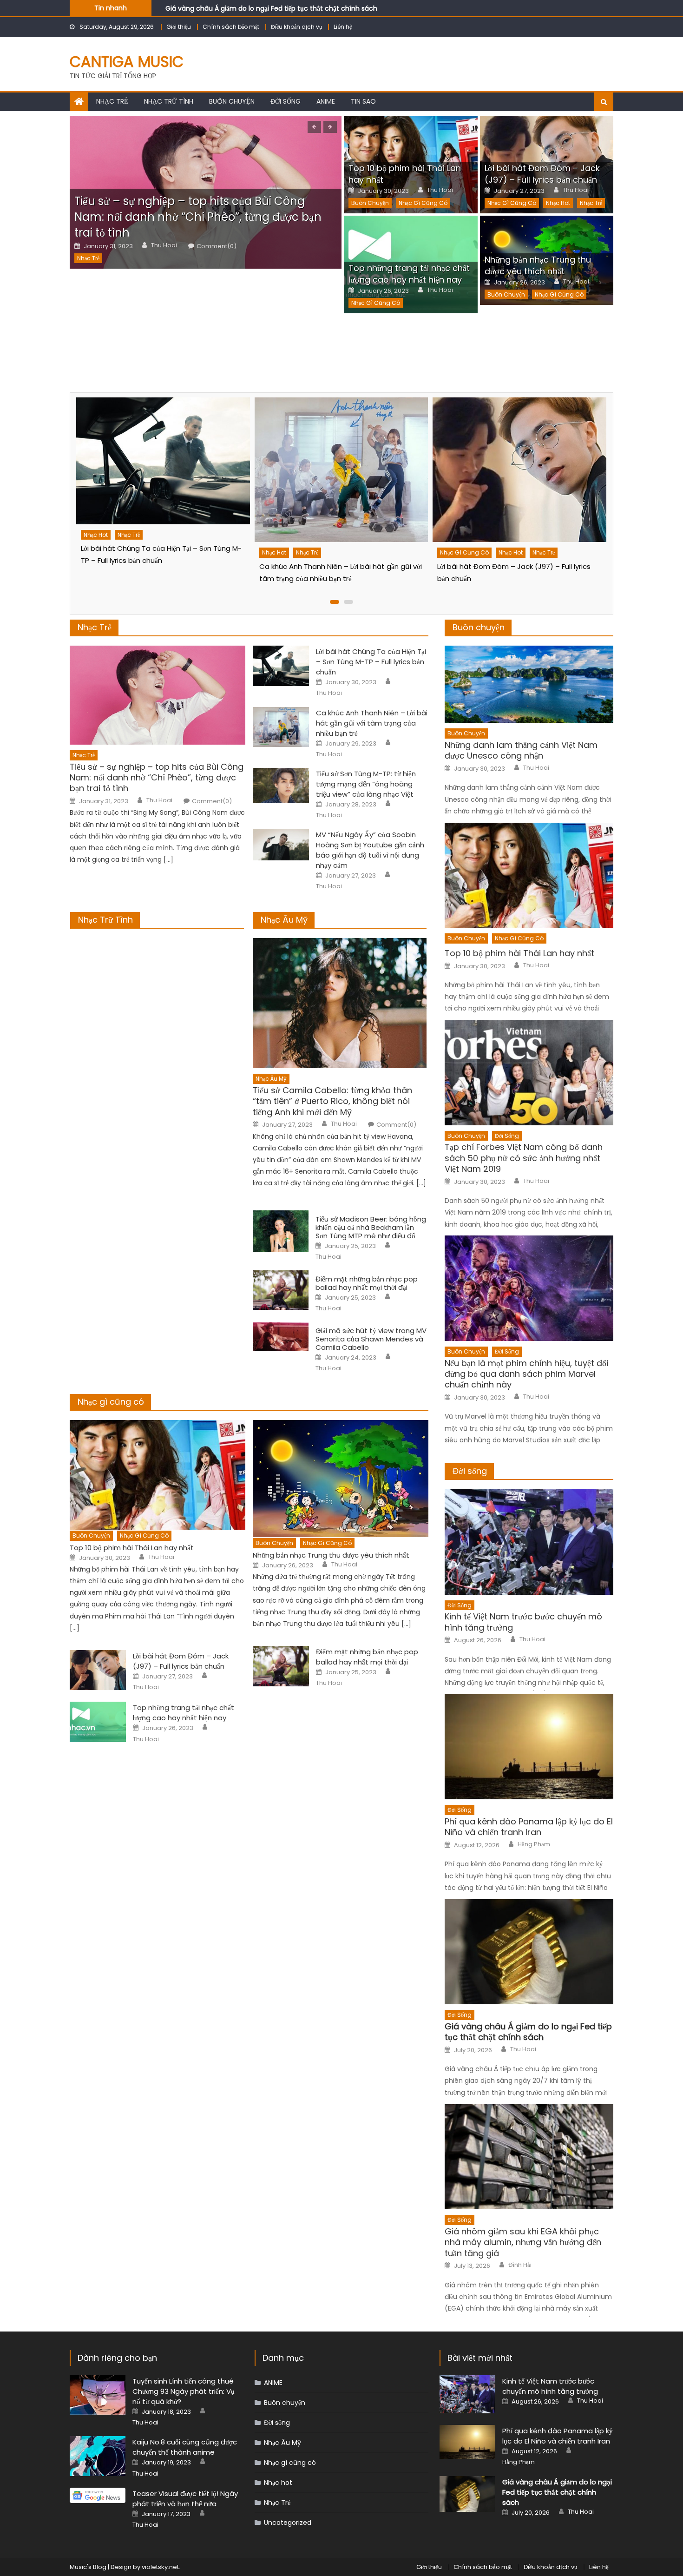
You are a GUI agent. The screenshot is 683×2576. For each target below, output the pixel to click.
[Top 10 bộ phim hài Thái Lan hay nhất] (158, 1475)
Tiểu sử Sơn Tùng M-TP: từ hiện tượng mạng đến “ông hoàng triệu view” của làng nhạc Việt (366, 784)
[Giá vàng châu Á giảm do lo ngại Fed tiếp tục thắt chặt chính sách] (529, 1952)
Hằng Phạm (534, 1844)
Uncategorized (288, 2523)
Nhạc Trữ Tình (105, 920)
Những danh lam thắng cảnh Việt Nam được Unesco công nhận (521, 750)
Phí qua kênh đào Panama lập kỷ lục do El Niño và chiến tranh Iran (529, 1827)
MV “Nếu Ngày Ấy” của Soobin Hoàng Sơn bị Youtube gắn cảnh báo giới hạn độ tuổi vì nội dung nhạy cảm (370, 850)
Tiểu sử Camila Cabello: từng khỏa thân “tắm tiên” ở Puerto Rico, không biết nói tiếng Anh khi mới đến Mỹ (332, 1101)
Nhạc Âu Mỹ (284, 920)
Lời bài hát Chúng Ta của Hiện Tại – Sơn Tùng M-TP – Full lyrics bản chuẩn (371, 662)
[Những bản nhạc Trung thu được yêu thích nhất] (341, 1479)
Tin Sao (363, 101)
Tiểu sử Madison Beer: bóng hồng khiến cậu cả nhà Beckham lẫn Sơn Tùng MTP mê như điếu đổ (371, 1228)
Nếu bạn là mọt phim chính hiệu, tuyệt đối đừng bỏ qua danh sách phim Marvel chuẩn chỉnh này (526, 1374)
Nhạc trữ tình (169, 101)
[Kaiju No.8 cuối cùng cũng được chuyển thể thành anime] (98, 2456)
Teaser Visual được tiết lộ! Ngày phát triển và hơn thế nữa (185, 2499)
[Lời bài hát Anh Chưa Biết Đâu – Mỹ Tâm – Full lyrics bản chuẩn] (519, 470)
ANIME (326, 101)
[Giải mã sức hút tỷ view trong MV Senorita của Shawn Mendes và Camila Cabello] (281, 1337)
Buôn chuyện (232, 101)
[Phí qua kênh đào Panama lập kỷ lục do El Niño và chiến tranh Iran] (529, 1747)
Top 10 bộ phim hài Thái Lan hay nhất (132, 1548)
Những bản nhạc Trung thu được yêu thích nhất (538, 265)
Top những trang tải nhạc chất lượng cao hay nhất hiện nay (409, 274)
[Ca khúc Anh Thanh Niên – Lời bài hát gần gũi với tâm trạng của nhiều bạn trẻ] (162, 470)
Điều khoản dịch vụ (296, 27)
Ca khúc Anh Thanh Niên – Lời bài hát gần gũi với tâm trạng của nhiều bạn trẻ (372, 723)
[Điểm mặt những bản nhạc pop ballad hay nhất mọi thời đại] (281, 1290)
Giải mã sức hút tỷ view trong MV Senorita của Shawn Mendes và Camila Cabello (371, 1339)
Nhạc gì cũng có (423, 203)
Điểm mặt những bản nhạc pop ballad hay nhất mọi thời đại (367, 1283)
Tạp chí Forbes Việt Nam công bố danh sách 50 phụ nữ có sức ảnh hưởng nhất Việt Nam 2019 (524, 1158)
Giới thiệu (179, 27)
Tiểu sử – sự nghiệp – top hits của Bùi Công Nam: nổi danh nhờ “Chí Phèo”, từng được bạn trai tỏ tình (198, 217)
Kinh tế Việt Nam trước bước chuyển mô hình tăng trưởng (523, 1622)
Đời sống (286, 101)
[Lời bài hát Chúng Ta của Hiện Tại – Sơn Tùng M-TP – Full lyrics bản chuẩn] (281, 666)
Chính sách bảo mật (231, 27)
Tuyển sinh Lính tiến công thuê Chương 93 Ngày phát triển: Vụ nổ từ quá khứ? (184, 2391)
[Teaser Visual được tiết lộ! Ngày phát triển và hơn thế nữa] (98, 2495)
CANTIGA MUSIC (127, 62)
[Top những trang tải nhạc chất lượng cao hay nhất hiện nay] (98, 1722)
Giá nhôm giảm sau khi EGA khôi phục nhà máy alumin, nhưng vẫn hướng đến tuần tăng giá (523, 2242)
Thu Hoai (164, 245)
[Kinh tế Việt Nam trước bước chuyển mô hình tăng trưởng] (529, 1542)
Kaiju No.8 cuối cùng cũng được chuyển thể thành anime (185, 2447)
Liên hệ (343, 27)
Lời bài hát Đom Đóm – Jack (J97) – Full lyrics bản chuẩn (542, 174)
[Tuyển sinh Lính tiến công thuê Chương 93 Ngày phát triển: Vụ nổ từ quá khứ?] (98, 2395)
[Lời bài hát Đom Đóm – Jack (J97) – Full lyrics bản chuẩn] (340, 470)
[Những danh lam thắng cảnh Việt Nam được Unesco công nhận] (529, 684)
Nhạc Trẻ (112, 101)
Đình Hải (520, 2265)
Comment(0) (217, 246)
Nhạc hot (558, 203)
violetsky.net (160, 2567)
